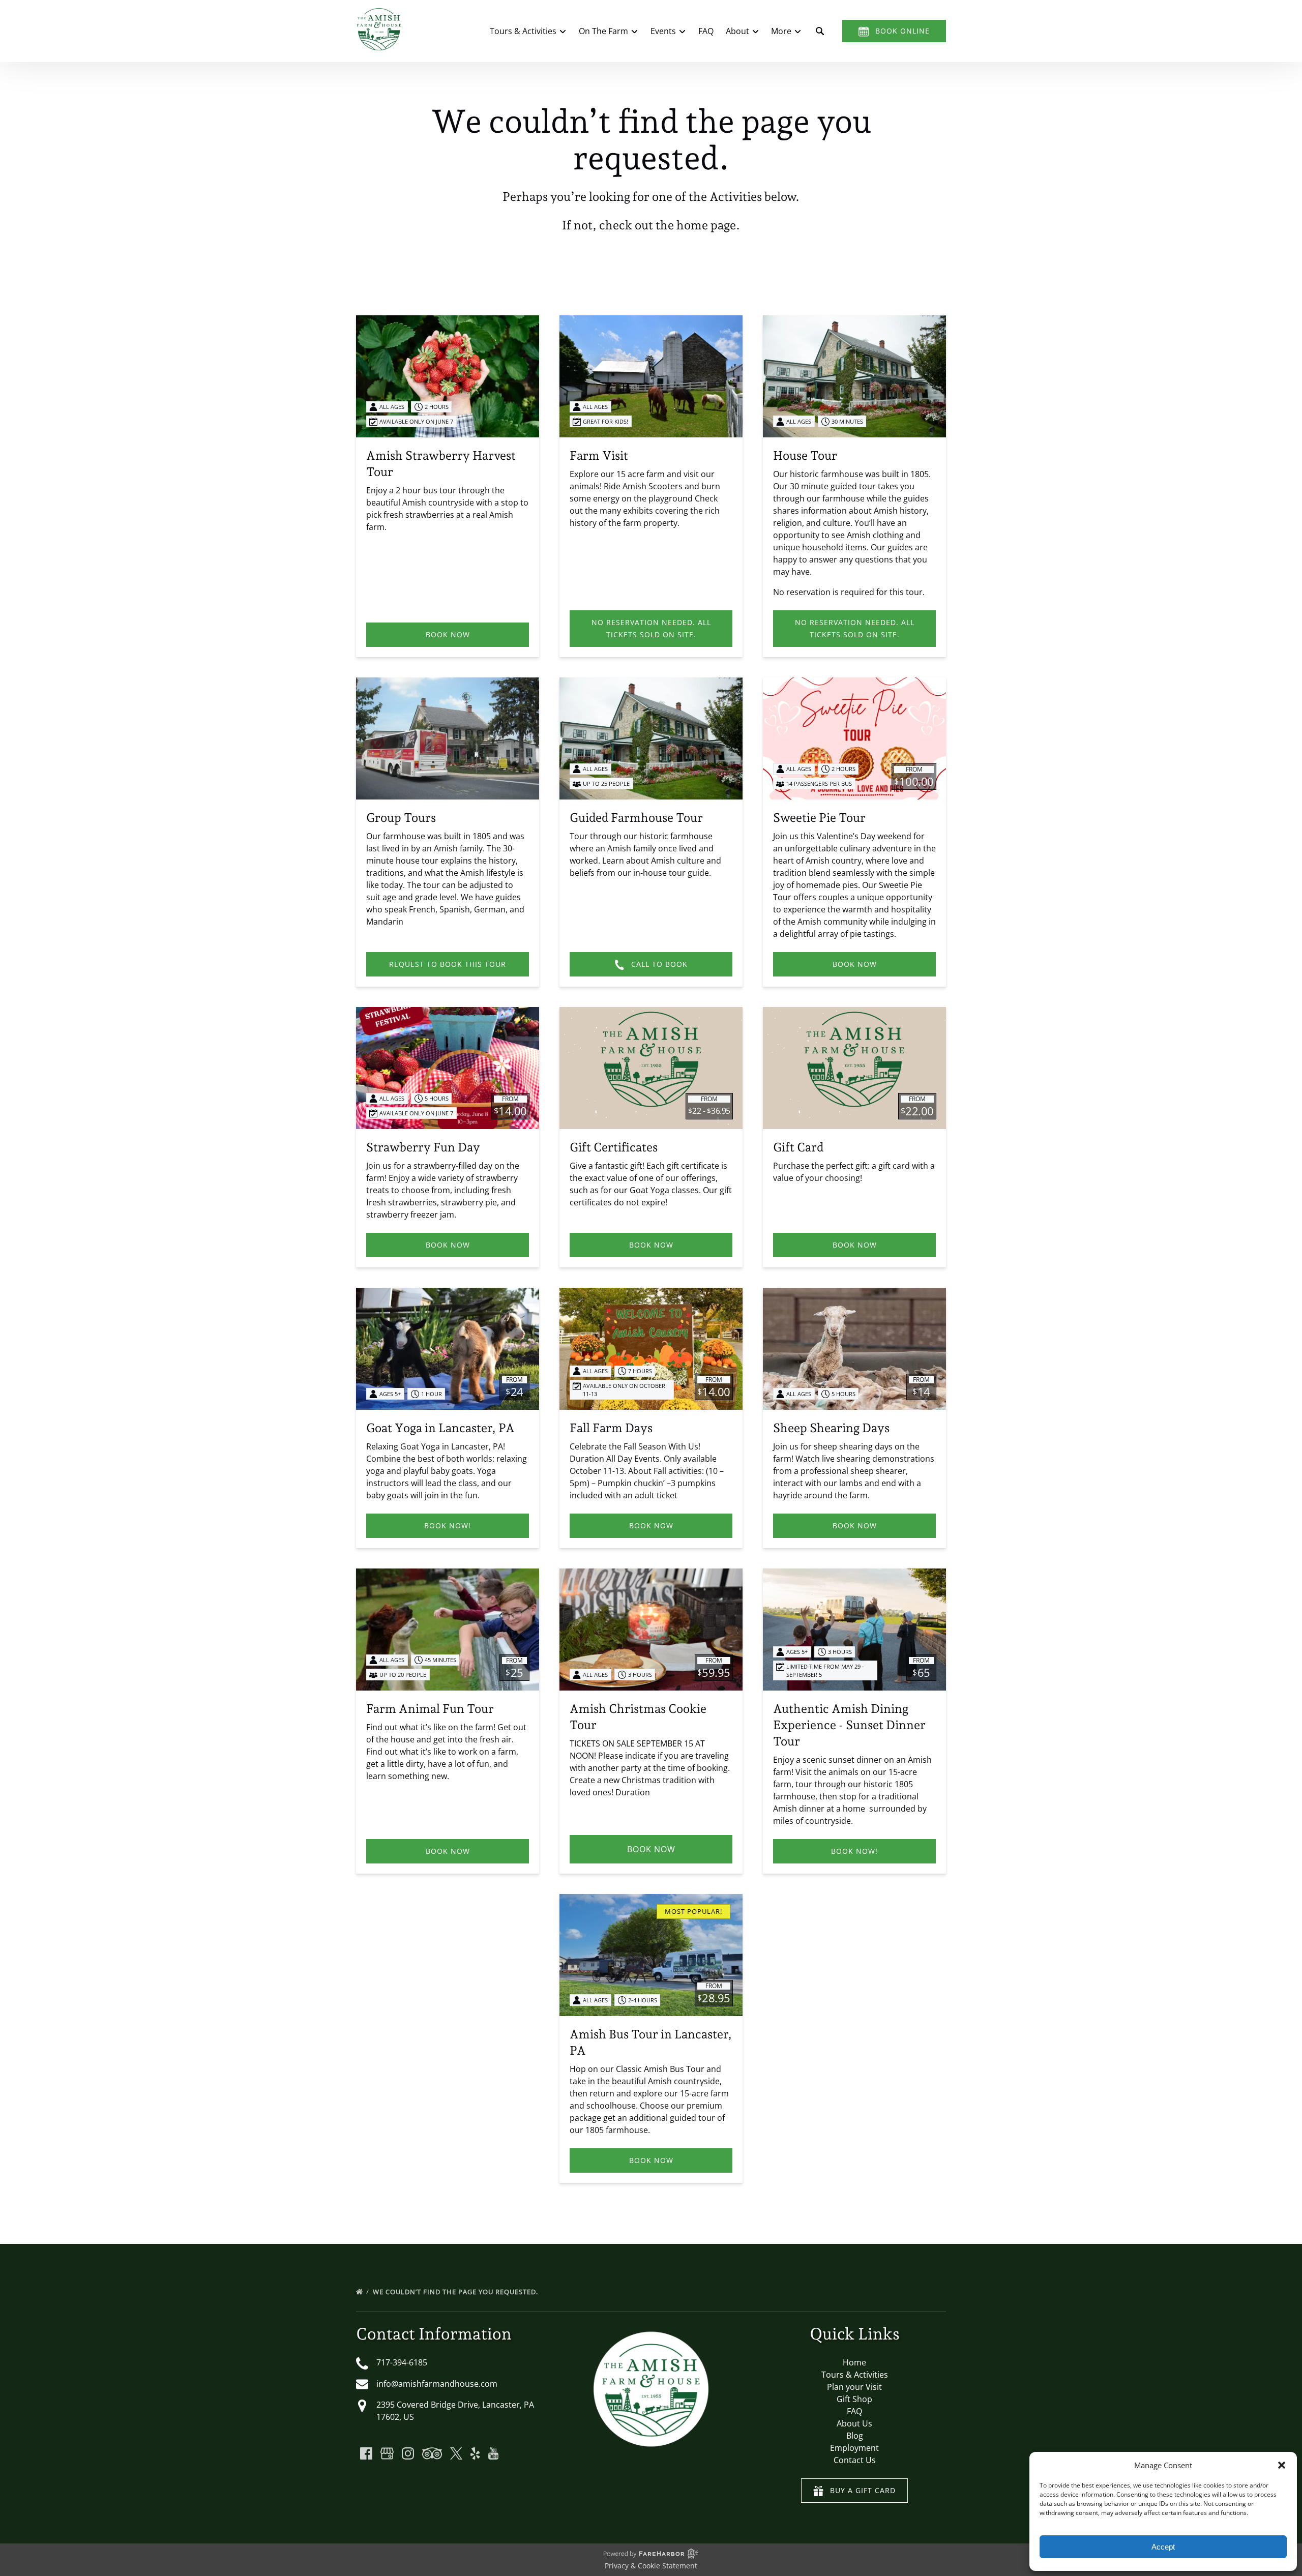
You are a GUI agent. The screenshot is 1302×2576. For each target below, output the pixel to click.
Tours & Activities (855, 2375)
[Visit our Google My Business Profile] (387, 2453)
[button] (1282, 2465)
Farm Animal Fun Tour (430, 1709)
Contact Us (855, 2460)
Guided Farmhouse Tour (636, 818)
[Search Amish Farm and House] (820, 31)
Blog (855, 2436)
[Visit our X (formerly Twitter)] (456, 2453)
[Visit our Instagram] (408, 2453)
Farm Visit (599, 455)
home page (706, 225)
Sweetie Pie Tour (819, 818)
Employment (854, 2448)
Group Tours (401, 818)
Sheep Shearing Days (831, 1428)
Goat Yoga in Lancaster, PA (440, 1428)
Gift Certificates (614, 1147)
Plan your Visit (854, 2387)
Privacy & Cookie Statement (651, 2566)
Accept (1163, 2547)
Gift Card (798, 1147)
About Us (854, 2423)
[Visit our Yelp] (475, 2453)
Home (854, 2362)
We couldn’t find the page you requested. (456, 2292)
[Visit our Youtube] (493, 2453)
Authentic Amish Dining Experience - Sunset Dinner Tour (849, 1725)
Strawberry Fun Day (423, 1147)
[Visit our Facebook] (366, 2453)
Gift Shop (854, 2399)
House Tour (805, 455)
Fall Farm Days (611, 1428)
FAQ (706, 31)
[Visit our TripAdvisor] (432, 2453)
